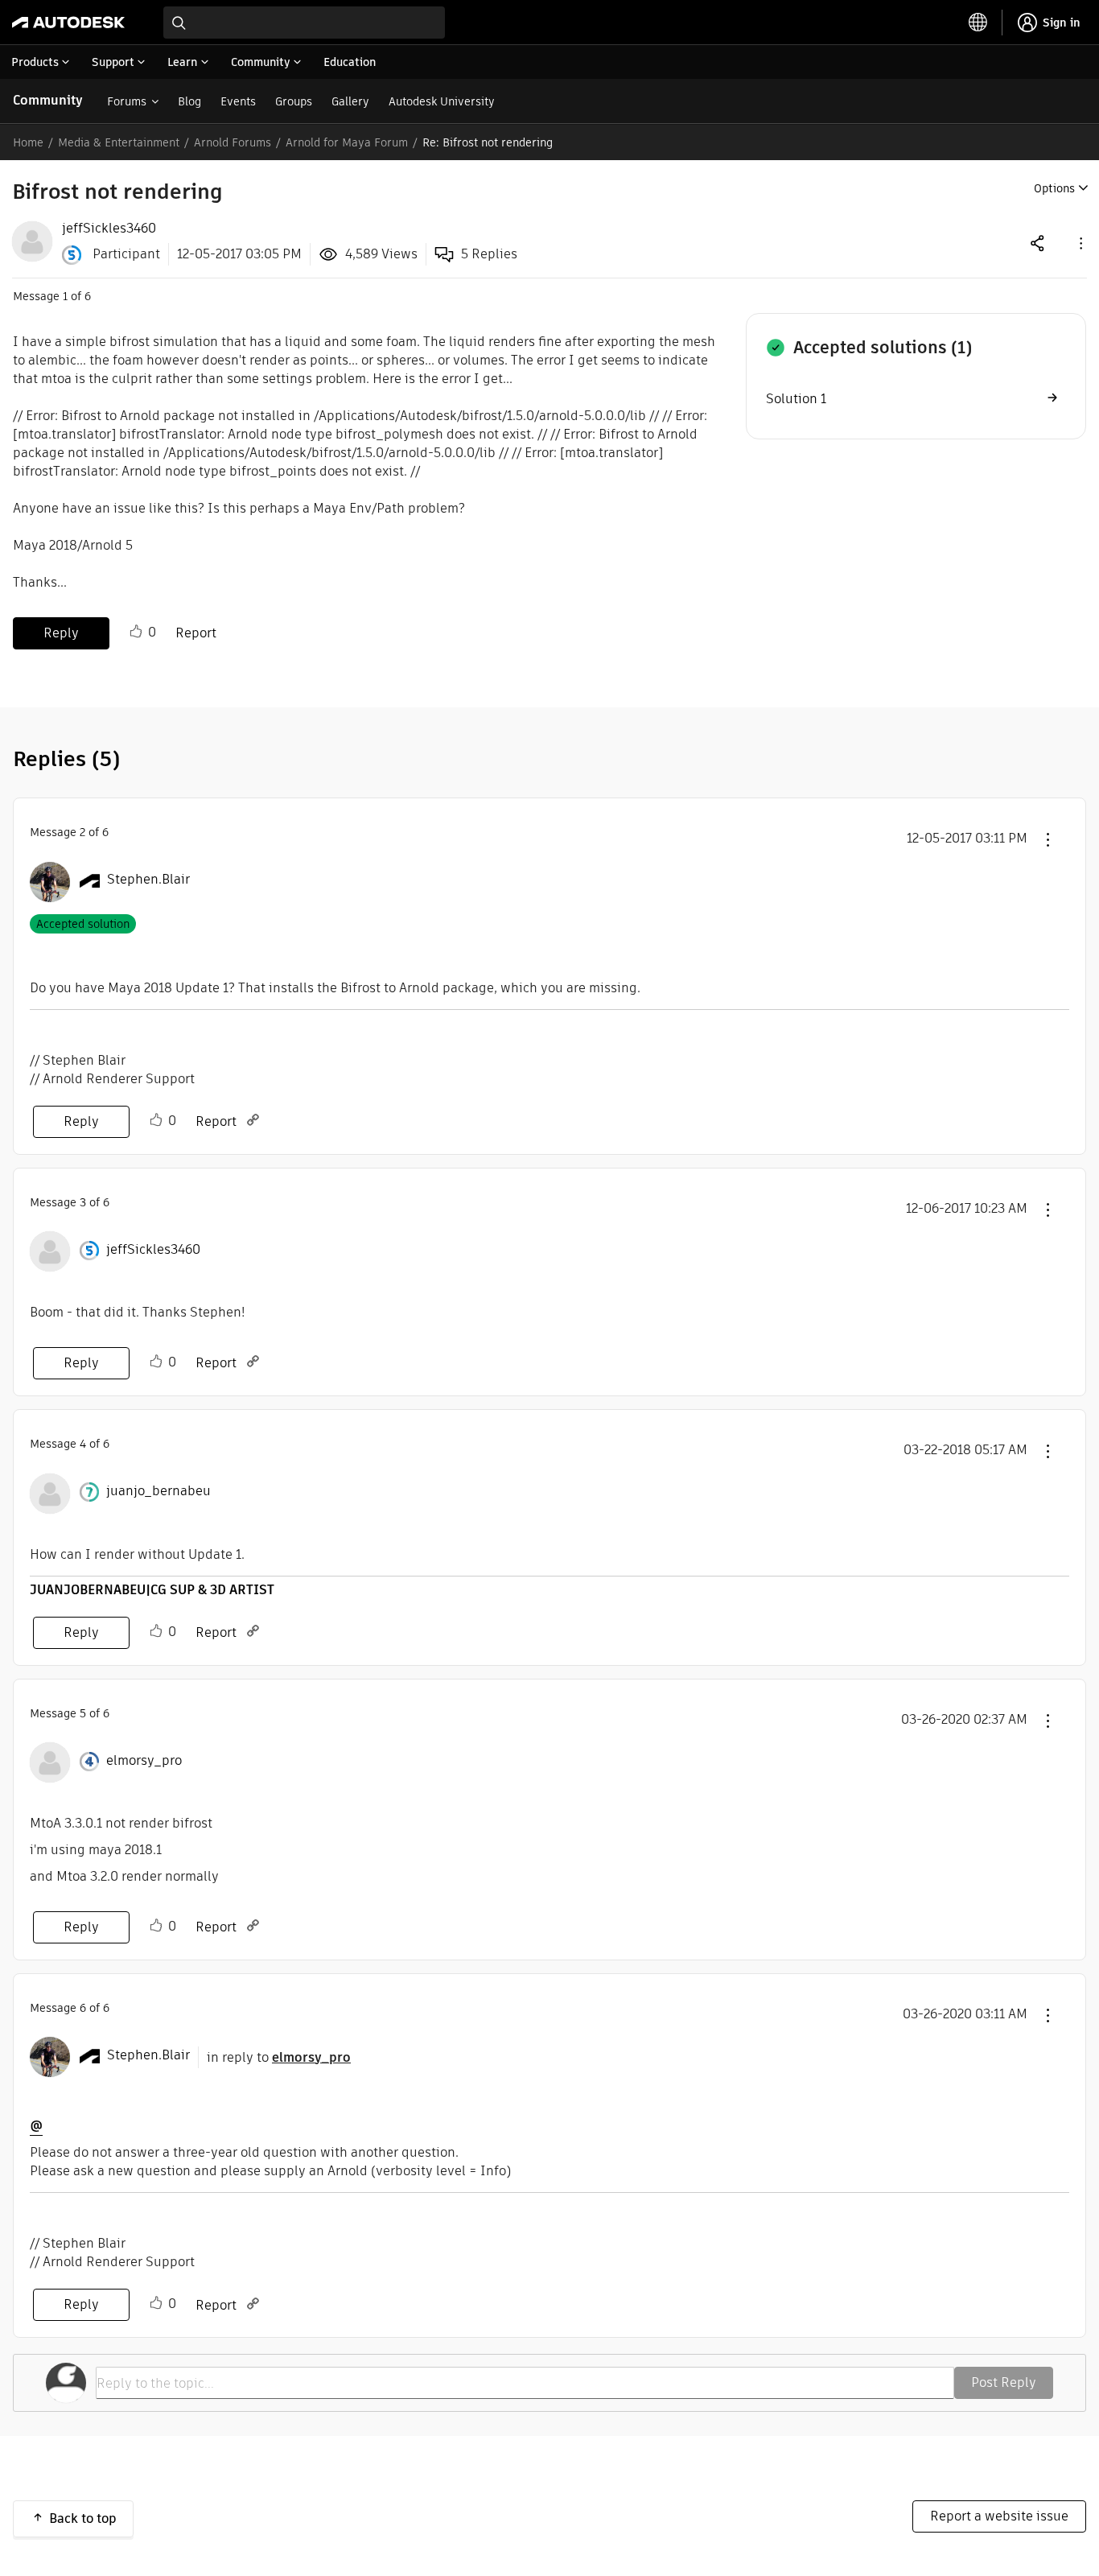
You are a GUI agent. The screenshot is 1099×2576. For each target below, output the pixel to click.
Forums (127, 101)
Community (48, 100)
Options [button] (1054, 188)
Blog (189, 101)
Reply (61, 633)
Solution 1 (796, 399)
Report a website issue (999, 2516)
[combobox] (304, 23)
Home (28, 142)
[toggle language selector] (978, 23)
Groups (294, 101)
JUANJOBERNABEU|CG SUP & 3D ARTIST (152, 1590)
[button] (1080, 243)
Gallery (350, 101)
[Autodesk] (68, 23)
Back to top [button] (83, 2518)
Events (238, 101)
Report (196, 633)
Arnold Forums (233, 142)
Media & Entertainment (119, 142)
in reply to (279, 2057)
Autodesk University (442, 101)
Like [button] (136, 632)
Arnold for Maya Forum (347, 142)
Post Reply (1004, 2382)
